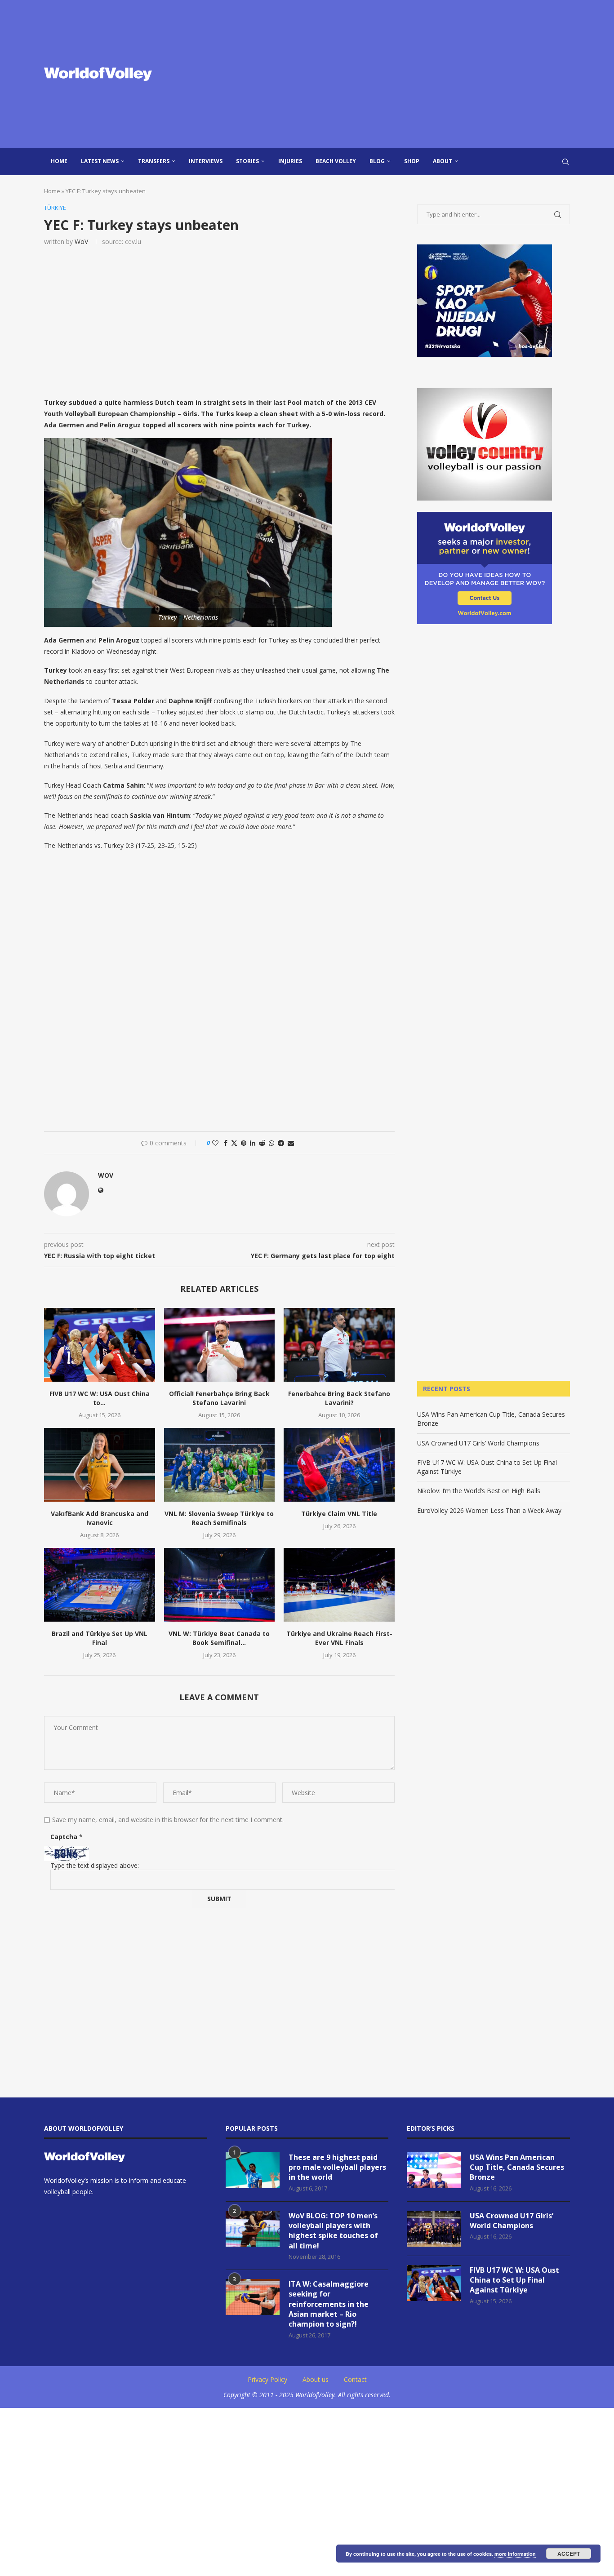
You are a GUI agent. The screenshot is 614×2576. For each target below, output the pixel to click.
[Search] (565, 162)
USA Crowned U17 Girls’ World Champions (478, 1443)
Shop (412, 161)
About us (316, 2379)
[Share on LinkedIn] (253, 1143)
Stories (247, 161)
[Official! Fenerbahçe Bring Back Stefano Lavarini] (220, 1345)
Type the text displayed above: (95, 1865)
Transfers (154, 161)
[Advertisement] (397, 74)
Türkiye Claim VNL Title (339, 1514)
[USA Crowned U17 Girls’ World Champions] (434, 2229)
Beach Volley (336, 161)
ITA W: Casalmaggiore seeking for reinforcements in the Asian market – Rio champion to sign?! (329, 2304)
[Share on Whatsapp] (271, 1143)
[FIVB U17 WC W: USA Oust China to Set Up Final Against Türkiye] (100, 1345)
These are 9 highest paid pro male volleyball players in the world (337, 2167)
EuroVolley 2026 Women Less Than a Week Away (489, 1510)
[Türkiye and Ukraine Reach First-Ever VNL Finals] (339, 1585)
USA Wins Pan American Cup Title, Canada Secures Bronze (517, 2167)
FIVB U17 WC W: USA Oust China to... (100, 1398)
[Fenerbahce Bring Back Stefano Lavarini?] (339, 1345)
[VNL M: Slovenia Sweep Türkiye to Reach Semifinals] (220, 1465)
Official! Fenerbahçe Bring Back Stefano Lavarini (219, 1398)
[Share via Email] (291, 1143)
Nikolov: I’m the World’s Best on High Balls (479, 1491)
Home (59, 161)
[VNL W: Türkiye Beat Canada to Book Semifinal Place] (220, 1585)
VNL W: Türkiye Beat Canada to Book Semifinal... (219, 1638)
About (443, 161)
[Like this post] (215, 1143)
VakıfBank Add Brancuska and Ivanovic (100, 1518)
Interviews (206, 161)
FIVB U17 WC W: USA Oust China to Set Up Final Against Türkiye (514, 2280)
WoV (81, 242)
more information (515, 2554)
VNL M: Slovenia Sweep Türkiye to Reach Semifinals (219, 1518)
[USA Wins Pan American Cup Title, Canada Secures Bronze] (434, 2170)
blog (377, 161)
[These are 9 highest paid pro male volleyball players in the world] (253, 2170)
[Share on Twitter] (234, 1143)
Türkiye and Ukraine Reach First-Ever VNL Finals (339, 1638)
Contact (355, 2379)
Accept (569, 2554)
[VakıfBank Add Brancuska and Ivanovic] (100, 1465)
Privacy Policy (267, 2379)
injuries (290, 161)
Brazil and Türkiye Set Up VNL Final (100, 1638)
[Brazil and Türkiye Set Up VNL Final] (100, 1585)
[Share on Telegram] (281, 1143)
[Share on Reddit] (262, 1143)
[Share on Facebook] (226, 1143)
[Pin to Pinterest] (244, 1143)
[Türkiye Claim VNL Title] (339, 1465)
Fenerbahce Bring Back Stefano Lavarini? (339, 1398)
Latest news (100, 161)
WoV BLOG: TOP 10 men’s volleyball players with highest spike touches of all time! (333, 2231)
